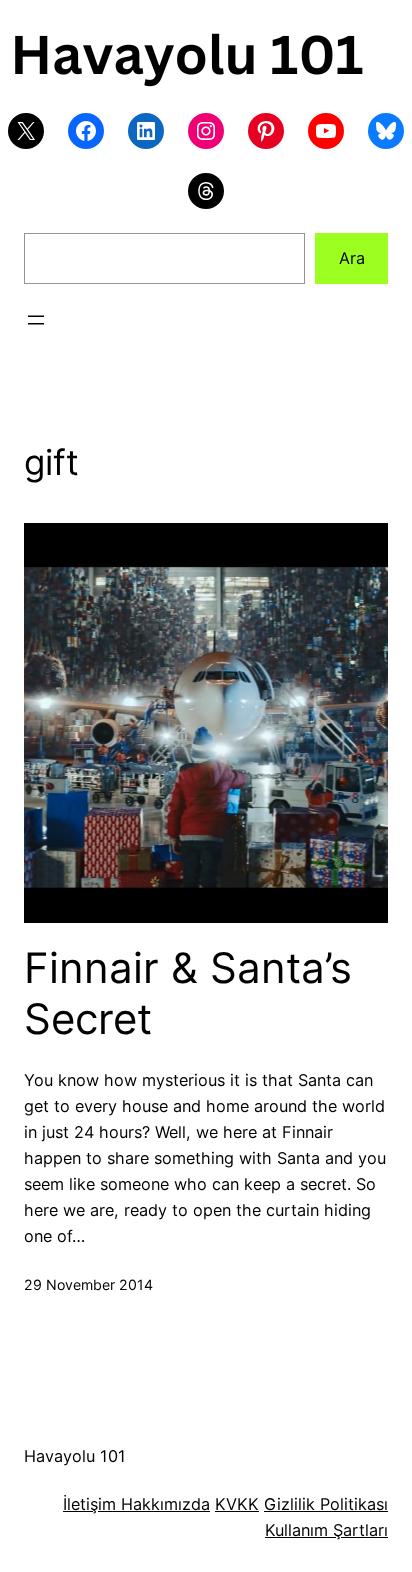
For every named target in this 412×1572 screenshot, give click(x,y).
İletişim (89, 1504)
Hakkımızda (163, 1504)
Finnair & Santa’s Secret (188, 993)
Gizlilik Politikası (326, 1504)
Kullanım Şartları (326, 1530)
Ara (352, 258)
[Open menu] (36, 320)
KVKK (237, 1504)
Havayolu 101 (75, 1456)
